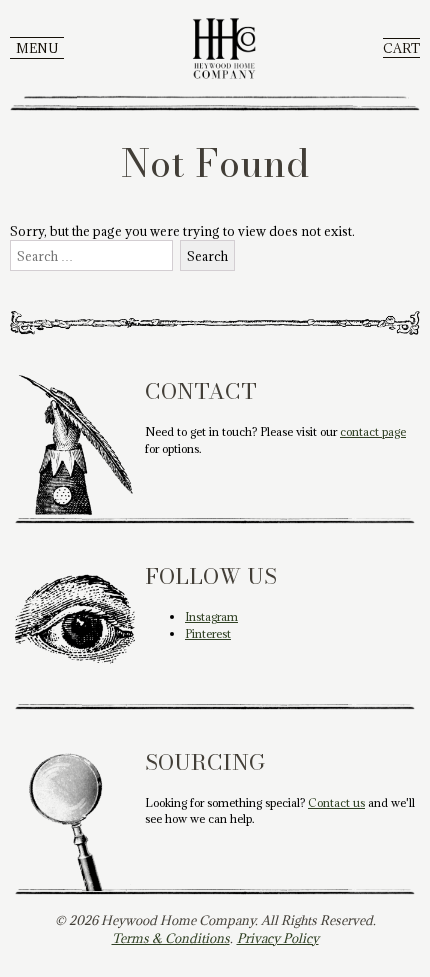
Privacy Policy (278, 938)
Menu (37, 48)
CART (401, 48)
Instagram (211, 616)
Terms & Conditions (171, 938)
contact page (373, 431)
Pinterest (208, 633)
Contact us (336, 802)
